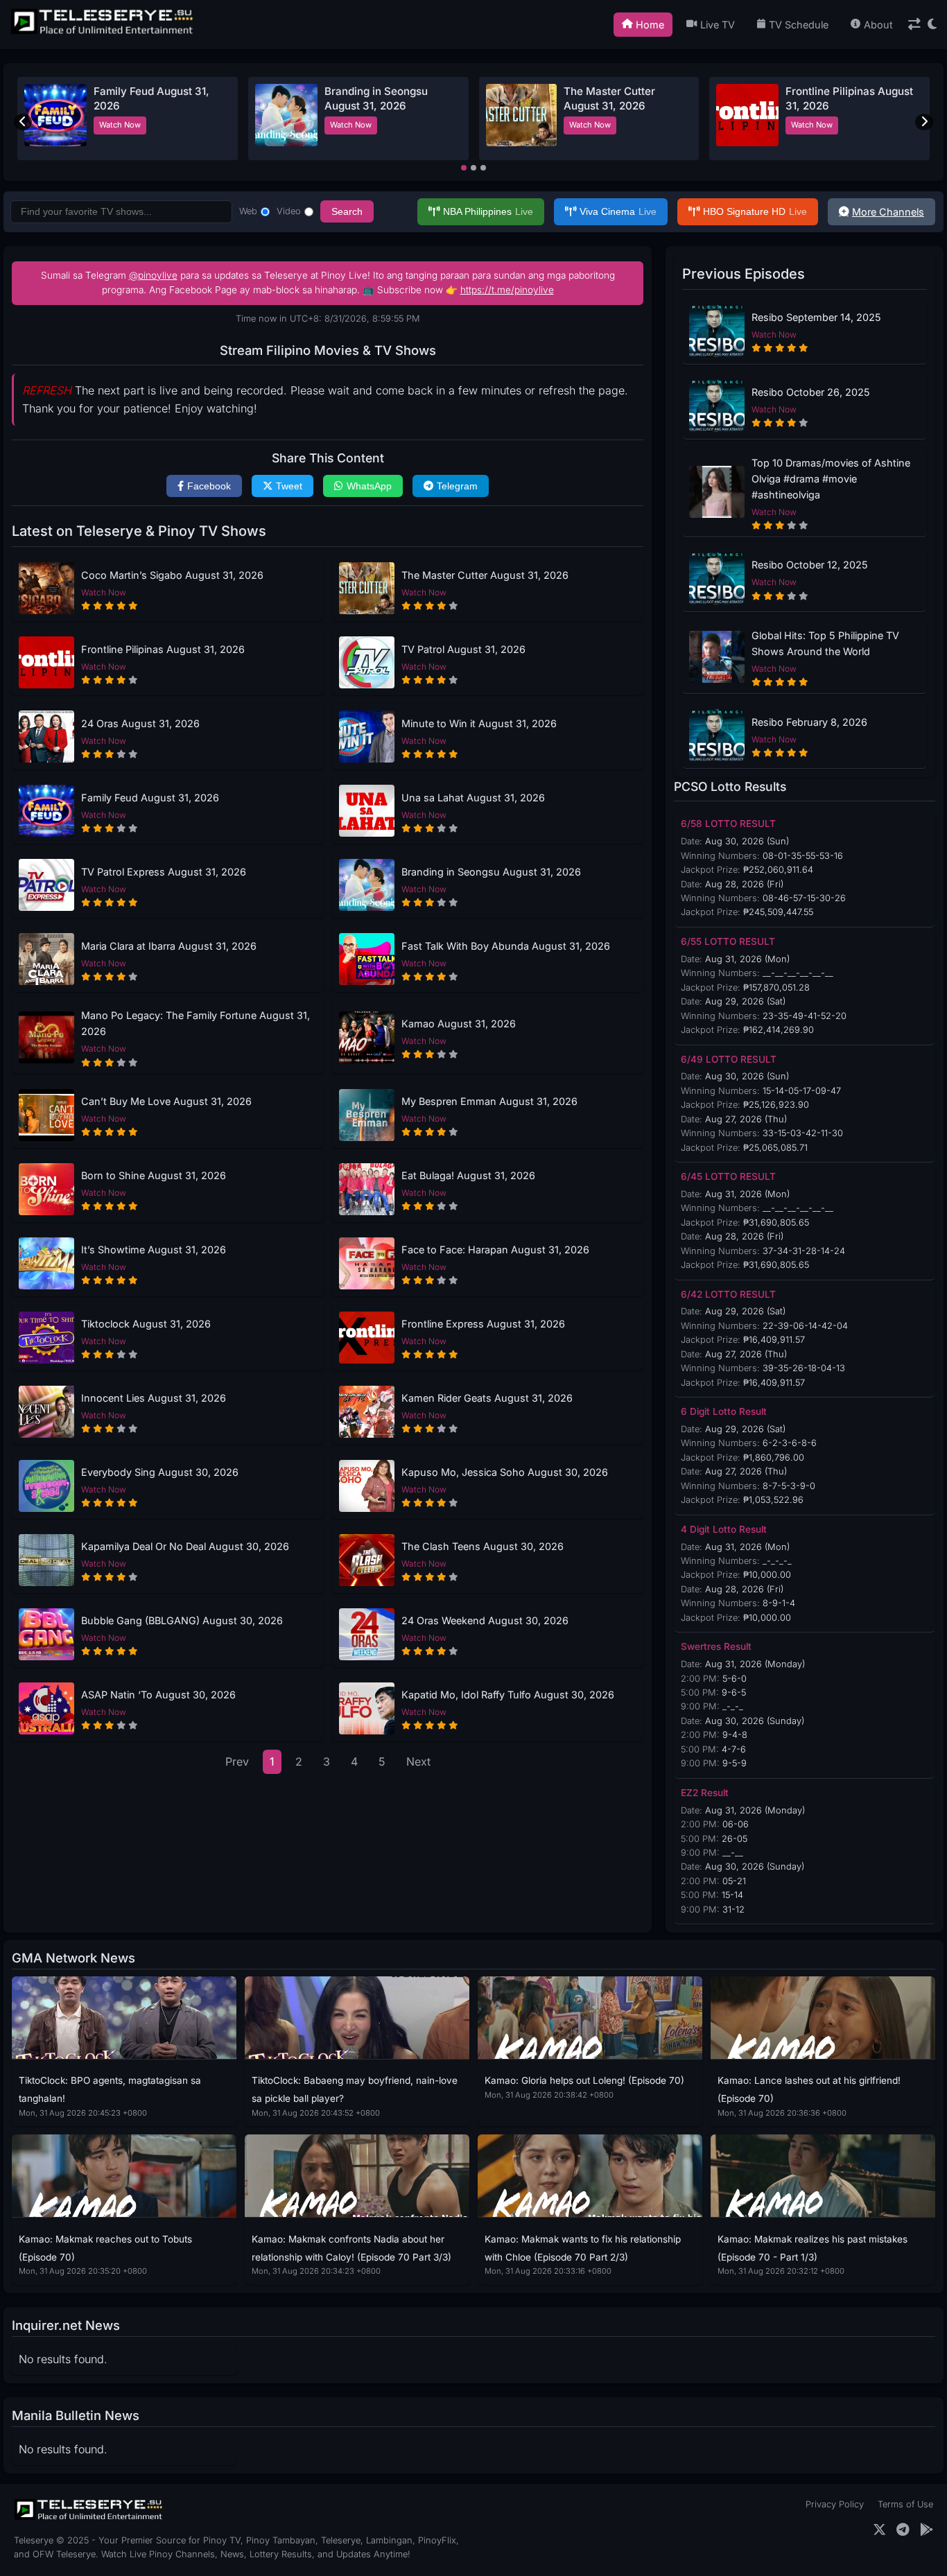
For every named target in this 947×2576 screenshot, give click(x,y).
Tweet (289, 486)
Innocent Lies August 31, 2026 (154, 1398)
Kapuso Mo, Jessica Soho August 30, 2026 (505, 1472)
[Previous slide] (23, 122)
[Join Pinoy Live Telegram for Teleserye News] (903, 2530)
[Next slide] (924, 122)
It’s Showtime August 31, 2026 (154, 1250)
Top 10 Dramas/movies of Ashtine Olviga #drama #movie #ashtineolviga (831, 479)
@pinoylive (153, 275)
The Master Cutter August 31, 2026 (485, 575)
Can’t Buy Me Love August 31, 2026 (166, 1101)
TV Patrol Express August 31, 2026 (164, 872)
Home (650, 25)
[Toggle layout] (914, 25)
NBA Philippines (488, 211)
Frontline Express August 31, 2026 (483, 1324)
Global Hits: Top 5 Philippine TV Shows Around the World (825, 643)
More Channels (888, 212)
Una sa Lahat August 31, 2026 (473, 798)
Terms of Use (905, 2504)
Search (347, 211)
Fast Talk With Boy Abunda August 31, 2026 (506, 946)
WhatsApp (369, 486)
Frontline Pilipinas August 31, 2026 (163, 649)
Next (418, 1761)
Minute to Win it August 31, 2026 (479, 723)
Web (248, 211)
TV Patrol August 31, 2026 (463, 649)
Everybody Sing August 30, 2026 (160, 1472)
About (878, 25)
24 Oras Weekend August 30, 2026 (485, 1620)
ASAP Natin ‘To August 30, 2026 (158, 1695)
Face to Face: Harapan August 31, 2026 (495, 1250)
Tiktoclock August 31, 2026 (146, 1324)
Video (289, 211)
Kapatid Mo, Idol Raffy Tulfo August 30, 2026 (508, 1695)
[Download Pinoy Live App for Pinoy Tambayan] (927, 2530)
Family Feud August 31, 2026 (150, 798)
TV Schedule (799, 25)
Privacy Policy (835, 2504)
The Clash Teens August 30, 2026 (483, 1546)
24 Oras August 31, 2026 (140, 723)
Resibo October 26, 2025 (811, 392)
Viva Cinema (618, 211)
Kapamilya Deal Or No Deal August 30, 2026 (185, 1546)
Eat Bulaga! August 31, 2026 (468, 1175)
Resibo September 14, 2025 (816, 317)
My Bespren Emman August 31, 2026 (489, 1101)
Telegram (457, 486)
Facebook (209, 486)
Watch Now (120, 125)
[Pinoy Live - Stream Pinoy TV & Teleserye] (103, 33)
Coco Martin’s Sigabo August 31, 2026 (172, 575)
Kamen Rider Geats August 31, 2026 (487, 1398)
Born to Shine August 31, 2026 (154, 1175)
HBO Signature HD (755, 211)
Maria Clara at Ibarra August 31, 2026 (169, 946)
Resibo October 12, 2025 (810, 565)
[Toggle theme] (932, 25)
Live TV (718, 25)
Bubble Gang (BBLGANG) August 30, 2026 (182, 1620)
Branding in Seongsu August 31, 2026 (491, 872)
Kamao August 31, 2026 (459, 1024)
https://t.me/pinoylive (507, 290)
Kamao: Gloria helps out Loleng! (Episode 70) (584, 2080)
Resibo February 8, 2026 (809, 722)
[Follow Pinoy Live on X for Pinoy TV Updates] (879, 2530)
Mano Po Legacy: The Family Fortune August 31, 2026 (196, 1023)
